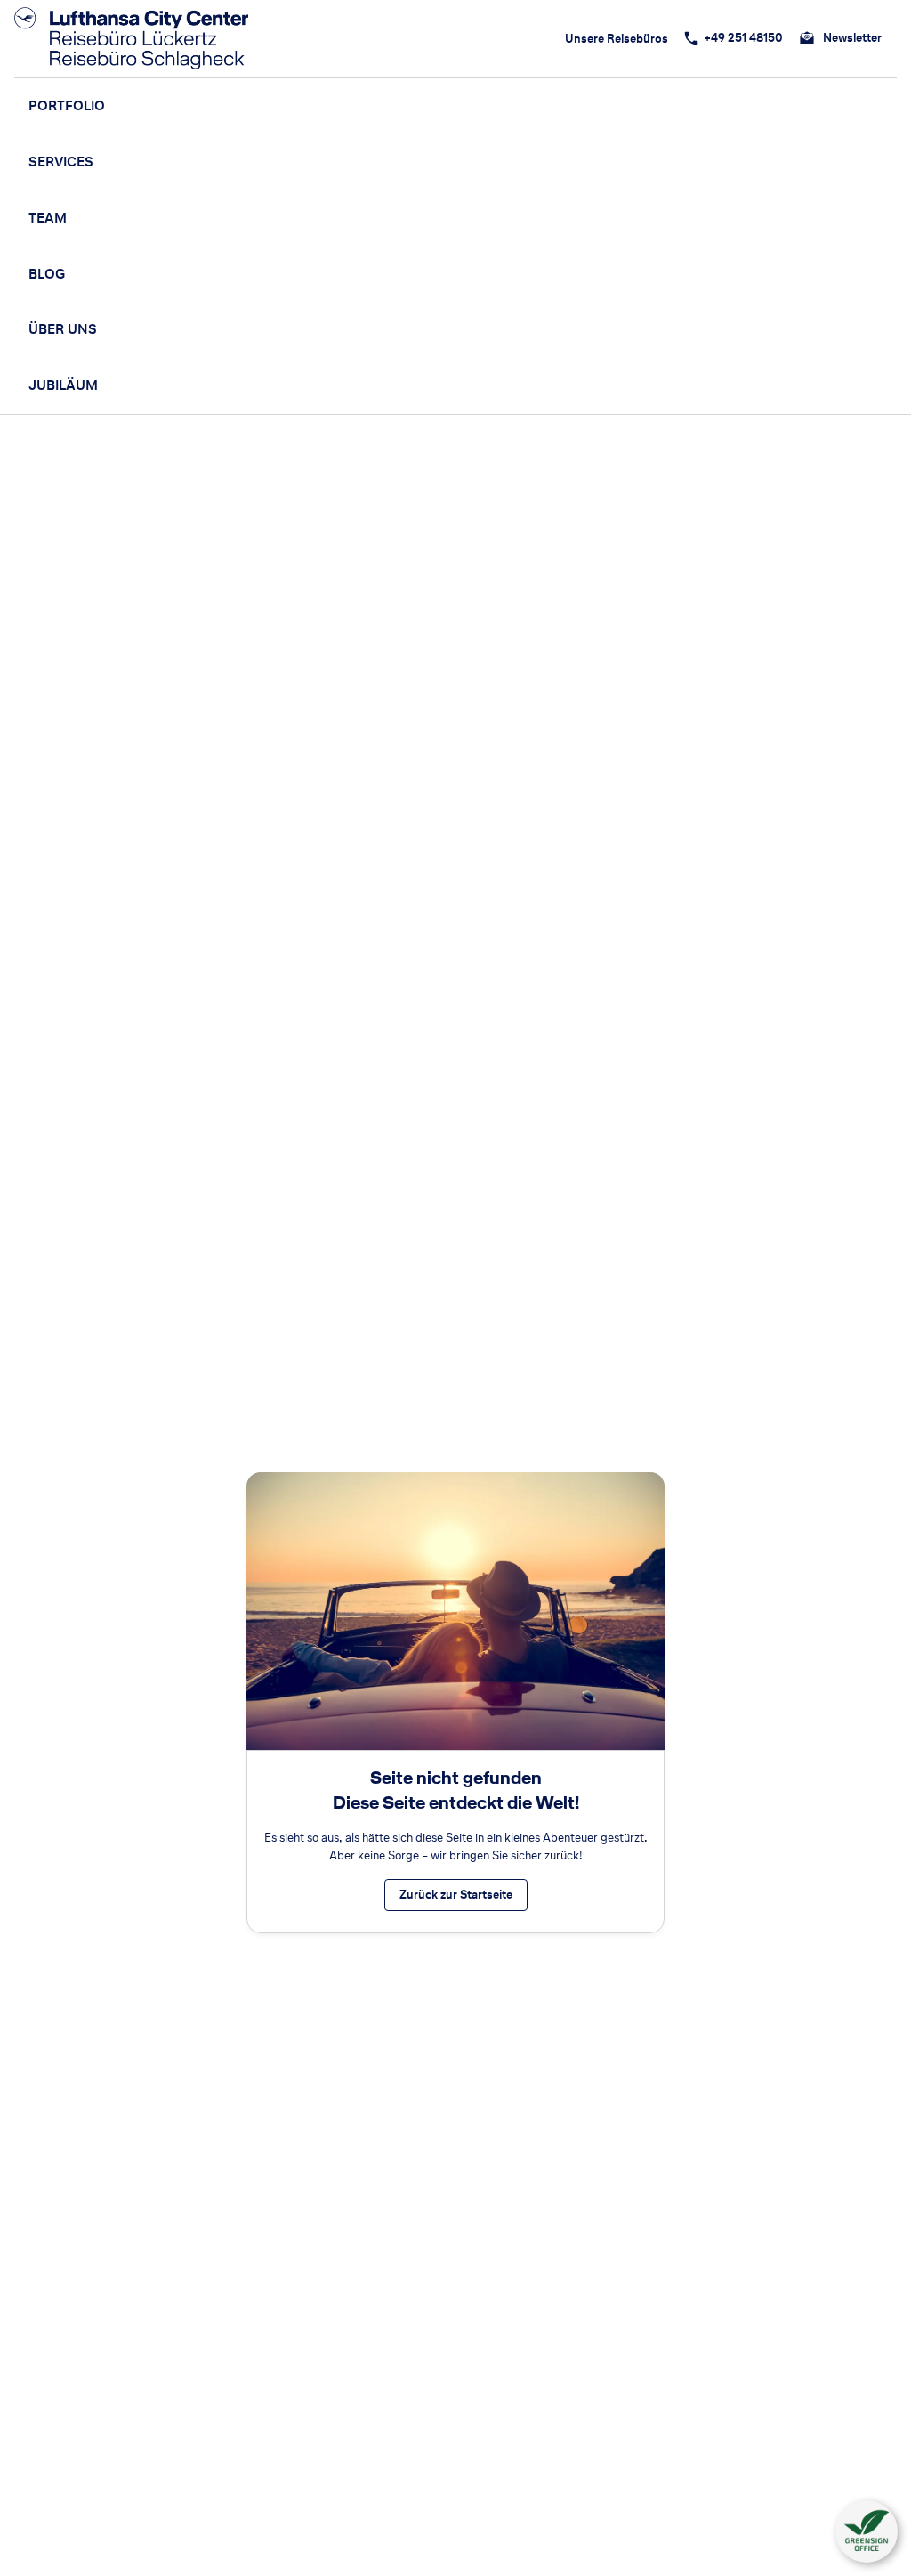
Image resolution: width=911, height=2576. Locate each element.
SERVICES (61, 162)
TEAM (48, 218)
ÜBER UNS (63, 329)
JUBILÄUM (63, 385)
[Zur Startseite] (137, 38)
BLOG (47, 274)
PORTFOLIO (67, 105)
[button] (867, 2531)
